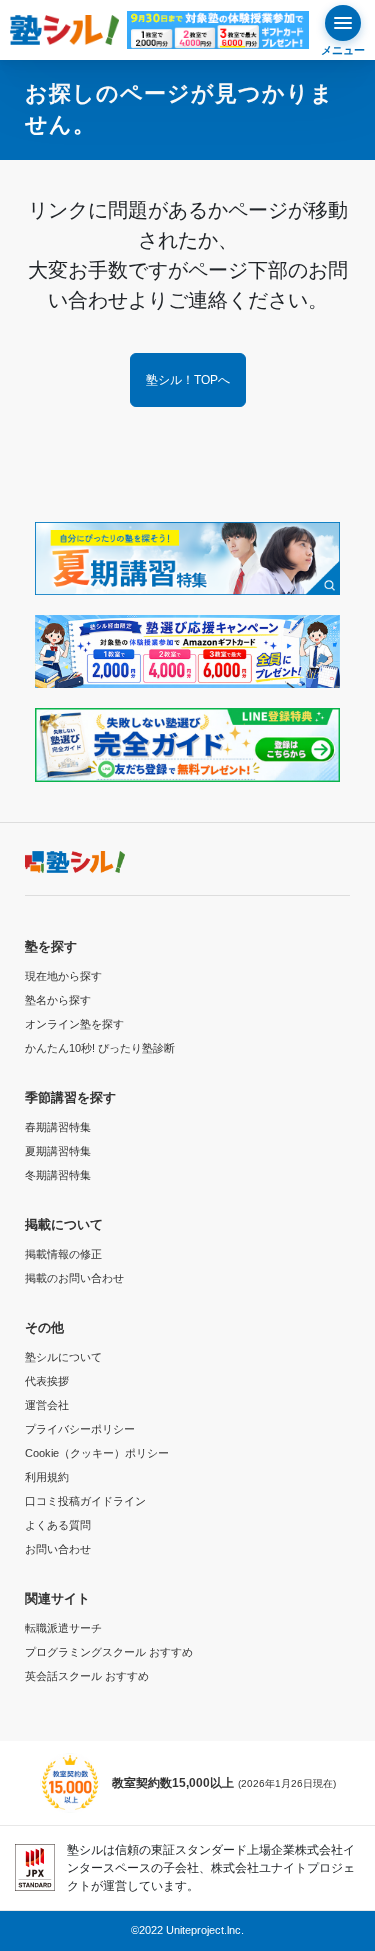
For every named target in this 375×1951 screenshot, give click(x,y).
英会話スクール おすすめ (87, 1676)
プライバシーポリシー (80, 1429)
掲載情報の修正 (63, 1254)
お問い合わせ (58, 1549)
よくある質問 (58, 1525)
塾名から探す (58, 1000)
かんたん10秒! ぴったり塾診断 (100, 1048)
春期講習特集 (58, 1127)
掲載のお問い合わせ (74, 1278)
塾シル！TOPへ (188, 380)
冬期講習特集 (58, 1175)
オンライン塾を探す (74, 1024)
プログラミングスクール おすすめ (109, 1652)
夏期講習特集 (58, 1151)
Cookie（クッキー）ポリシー (97, 1453)
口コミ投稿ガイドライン (85, 1501)
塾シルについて (63, 1357)
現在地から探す (63, 976)
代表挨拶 (47, 1381)
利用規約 (47, 1477)
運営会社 (47, 1405)
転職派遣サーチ (63, 1628)
